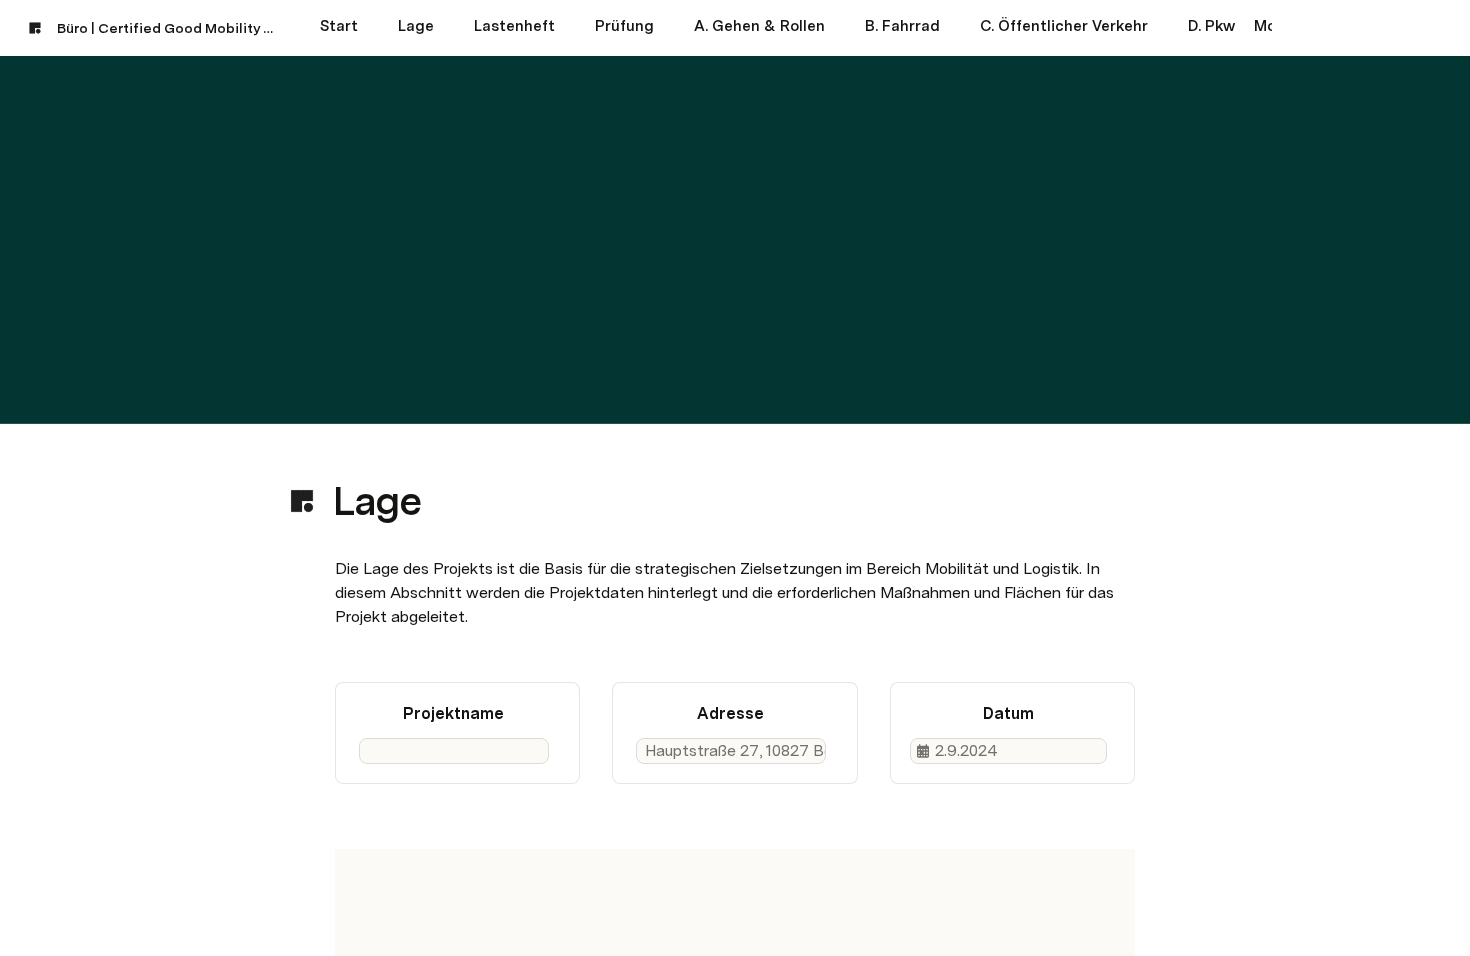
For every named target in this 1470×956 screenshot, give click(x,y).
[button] (346, 456)
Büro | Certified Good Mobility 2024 (168, 28)
